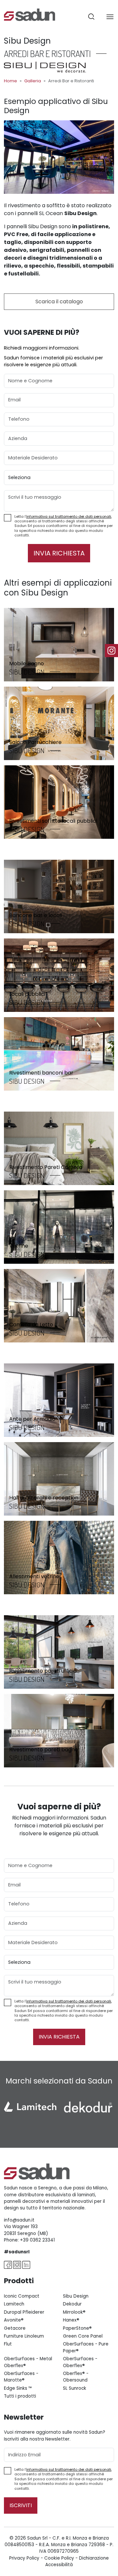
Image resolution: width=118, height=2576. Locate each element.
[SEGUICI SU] (111, 651)
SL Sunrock (75, 2388)
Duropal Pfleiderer (24, 2312)
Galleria (33, 81)
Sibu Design (76, 2296)
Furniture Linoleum (24, 2336)
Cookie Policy (59, 2558)
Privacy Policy (24, 2558)
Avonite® (14, 2320)
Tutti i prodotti (20, 2396)
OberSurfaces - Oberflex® (80, 2362)
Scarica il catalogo (59, 302)
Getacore (15, 2328)
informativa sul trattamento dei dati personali (69, 516)
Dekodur (72, 2304)
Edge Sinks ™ (18, 2388)
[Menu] (110, 16)
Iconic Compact (22, 2296)
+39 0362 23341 (37, 2240)
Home (10, 81)
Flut (8, 2344)
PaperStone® (77, 2328)
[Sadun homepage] (29, 14)
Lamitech (14, 2304)
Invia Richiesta (59, 553)
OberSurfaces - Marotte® (21, 2377)
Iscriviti (21, 2505)
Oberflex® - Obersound (76, 2377)
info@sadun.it (19, 2220)
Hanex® (71, 2320)
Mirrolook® (74, 2312)
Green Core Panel (83, 2336)
